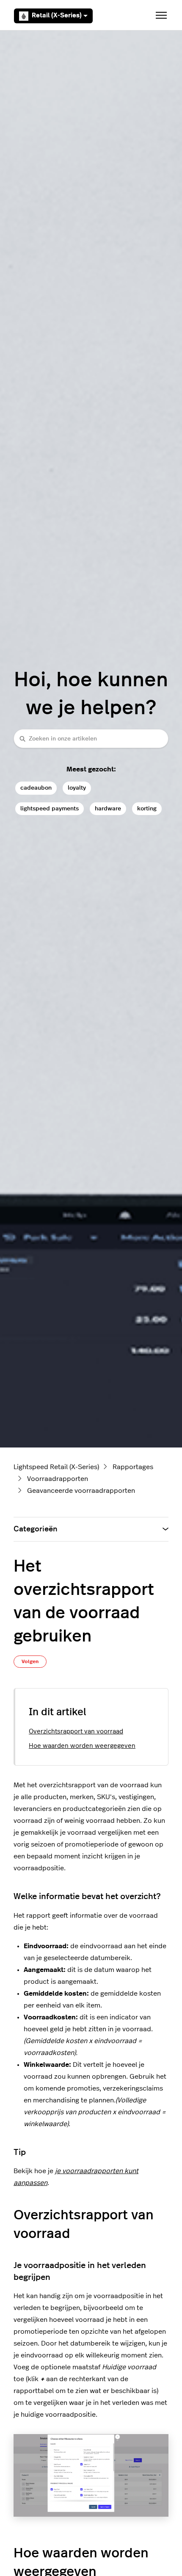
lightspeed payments (50, 808)
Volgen (30, 1661)
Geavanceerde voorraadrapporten (81, 1491)
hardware (108, 808)
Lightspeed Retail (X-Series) (56, 1467)
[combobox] (91, 739)
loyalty (77, 788)
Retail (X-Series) (57, 15)
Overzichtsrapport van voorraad (76, 1732)
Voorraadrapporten (58, 1479)
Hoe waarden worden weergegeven (82, 1746)
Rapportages (133, 1467)
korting (147, 808)
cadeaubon (36, 788)
